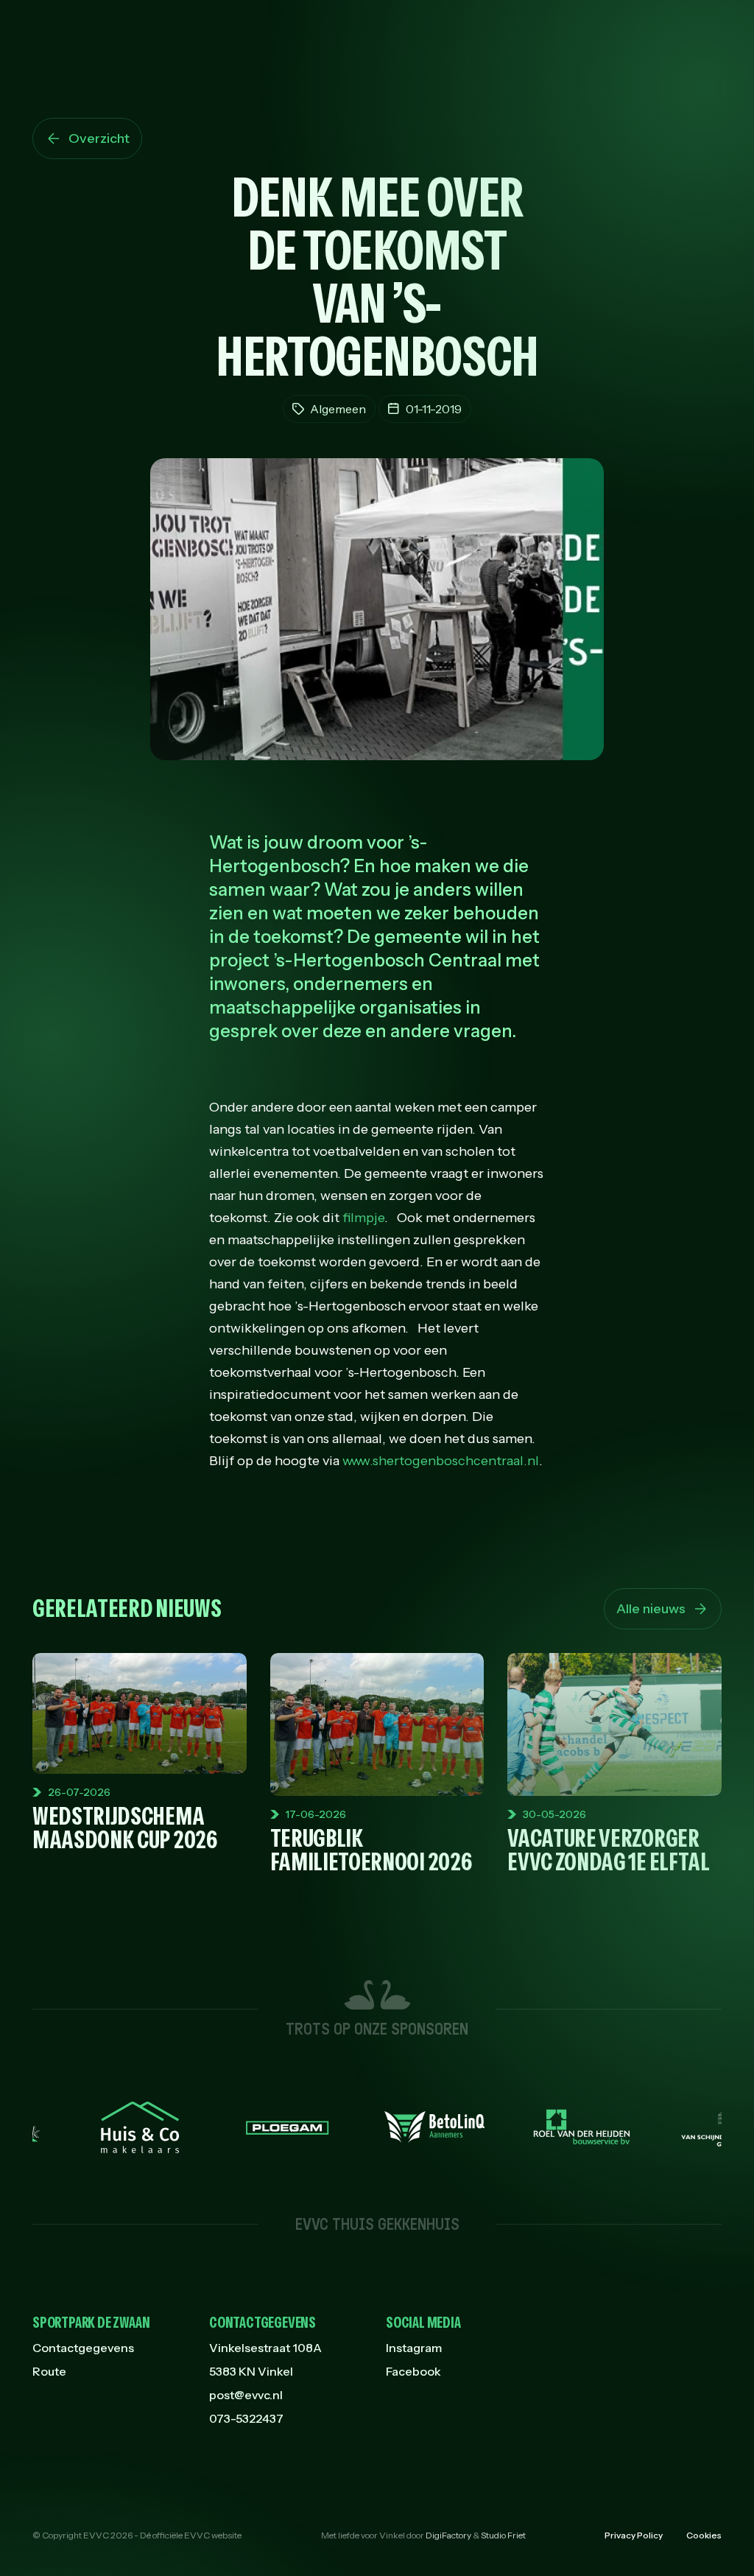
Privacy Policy (634, 2535)
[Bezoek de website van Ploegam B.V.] (228, 2127)
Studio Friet (503, 2535)
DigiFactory (448, 2535)
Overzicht (99, 138)
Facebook (413, 2371)
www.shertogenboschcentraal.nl (441, 1461)
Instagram (414, 2348)
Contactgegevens (83, 2348)
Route (49, 2371)
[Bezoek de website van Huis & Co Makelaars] (81, 2127)
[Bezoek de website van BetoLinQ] (376, 2127)
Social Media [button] (423, 2323)
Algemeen (338, 409)
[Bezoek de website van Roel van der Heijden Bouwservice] (523, 2127)
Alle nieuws (651, 1609)
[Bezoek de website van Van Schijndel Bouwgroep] (670, 2127)
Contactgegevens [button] (263, 2323)
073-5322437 (246, 2418)
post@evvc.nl (246, 2395)
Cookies (704, 2535)
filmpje (363, 1218)
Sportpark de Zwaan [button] (91, 2323)
